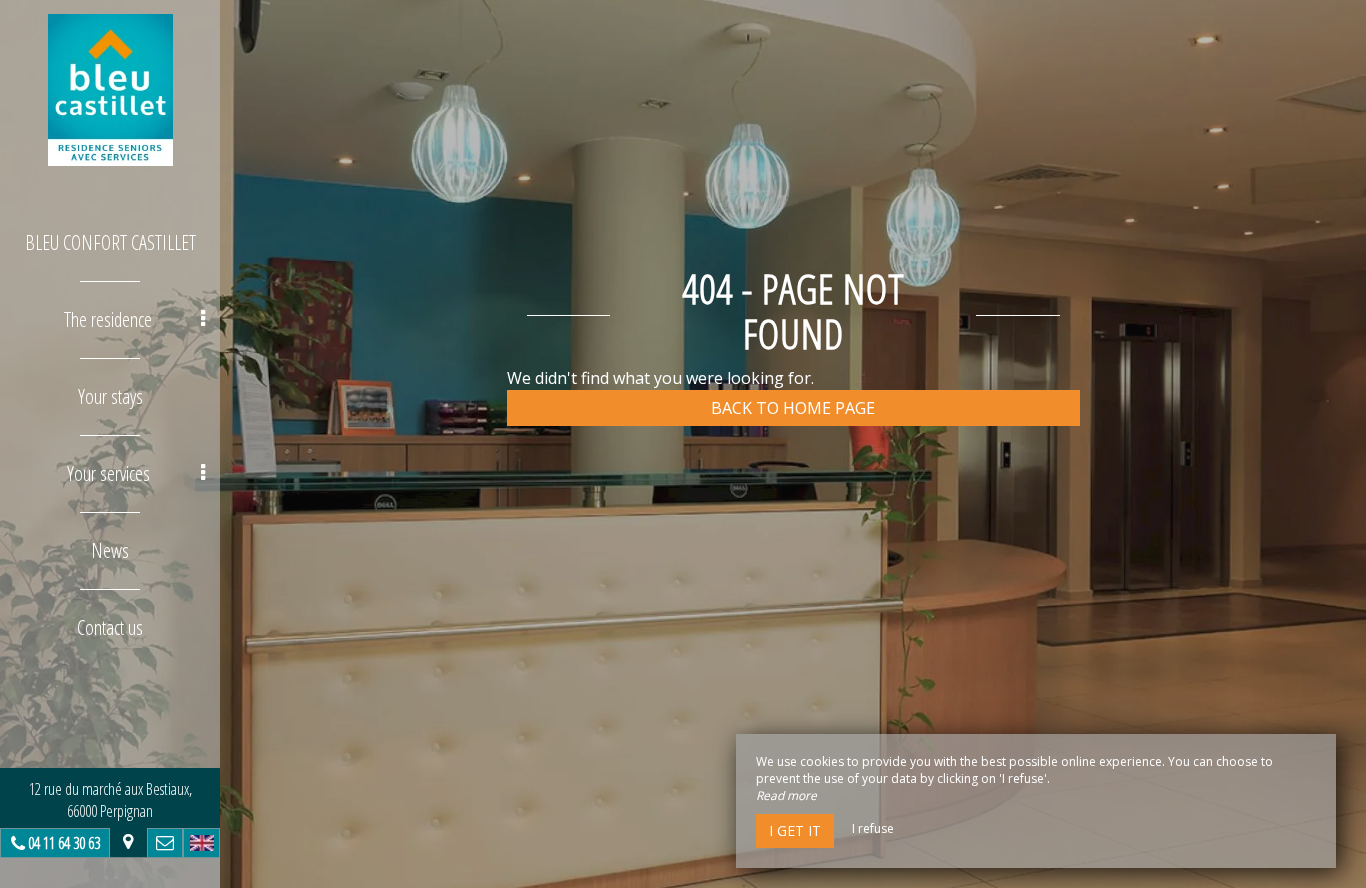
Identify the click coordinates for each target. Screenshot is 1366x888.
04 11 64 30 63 (64, 843)
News (110, 550)
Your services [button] (108, 473)
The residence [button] (108, 319)
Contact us (110, 627)
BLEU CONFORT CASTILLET (110, 242)
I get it (795, 830)
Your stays (110, 396)
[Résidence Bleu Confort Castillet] (110, 90)
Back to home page (793, 408)
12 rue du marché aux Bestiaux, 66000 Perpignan (110, 800)
